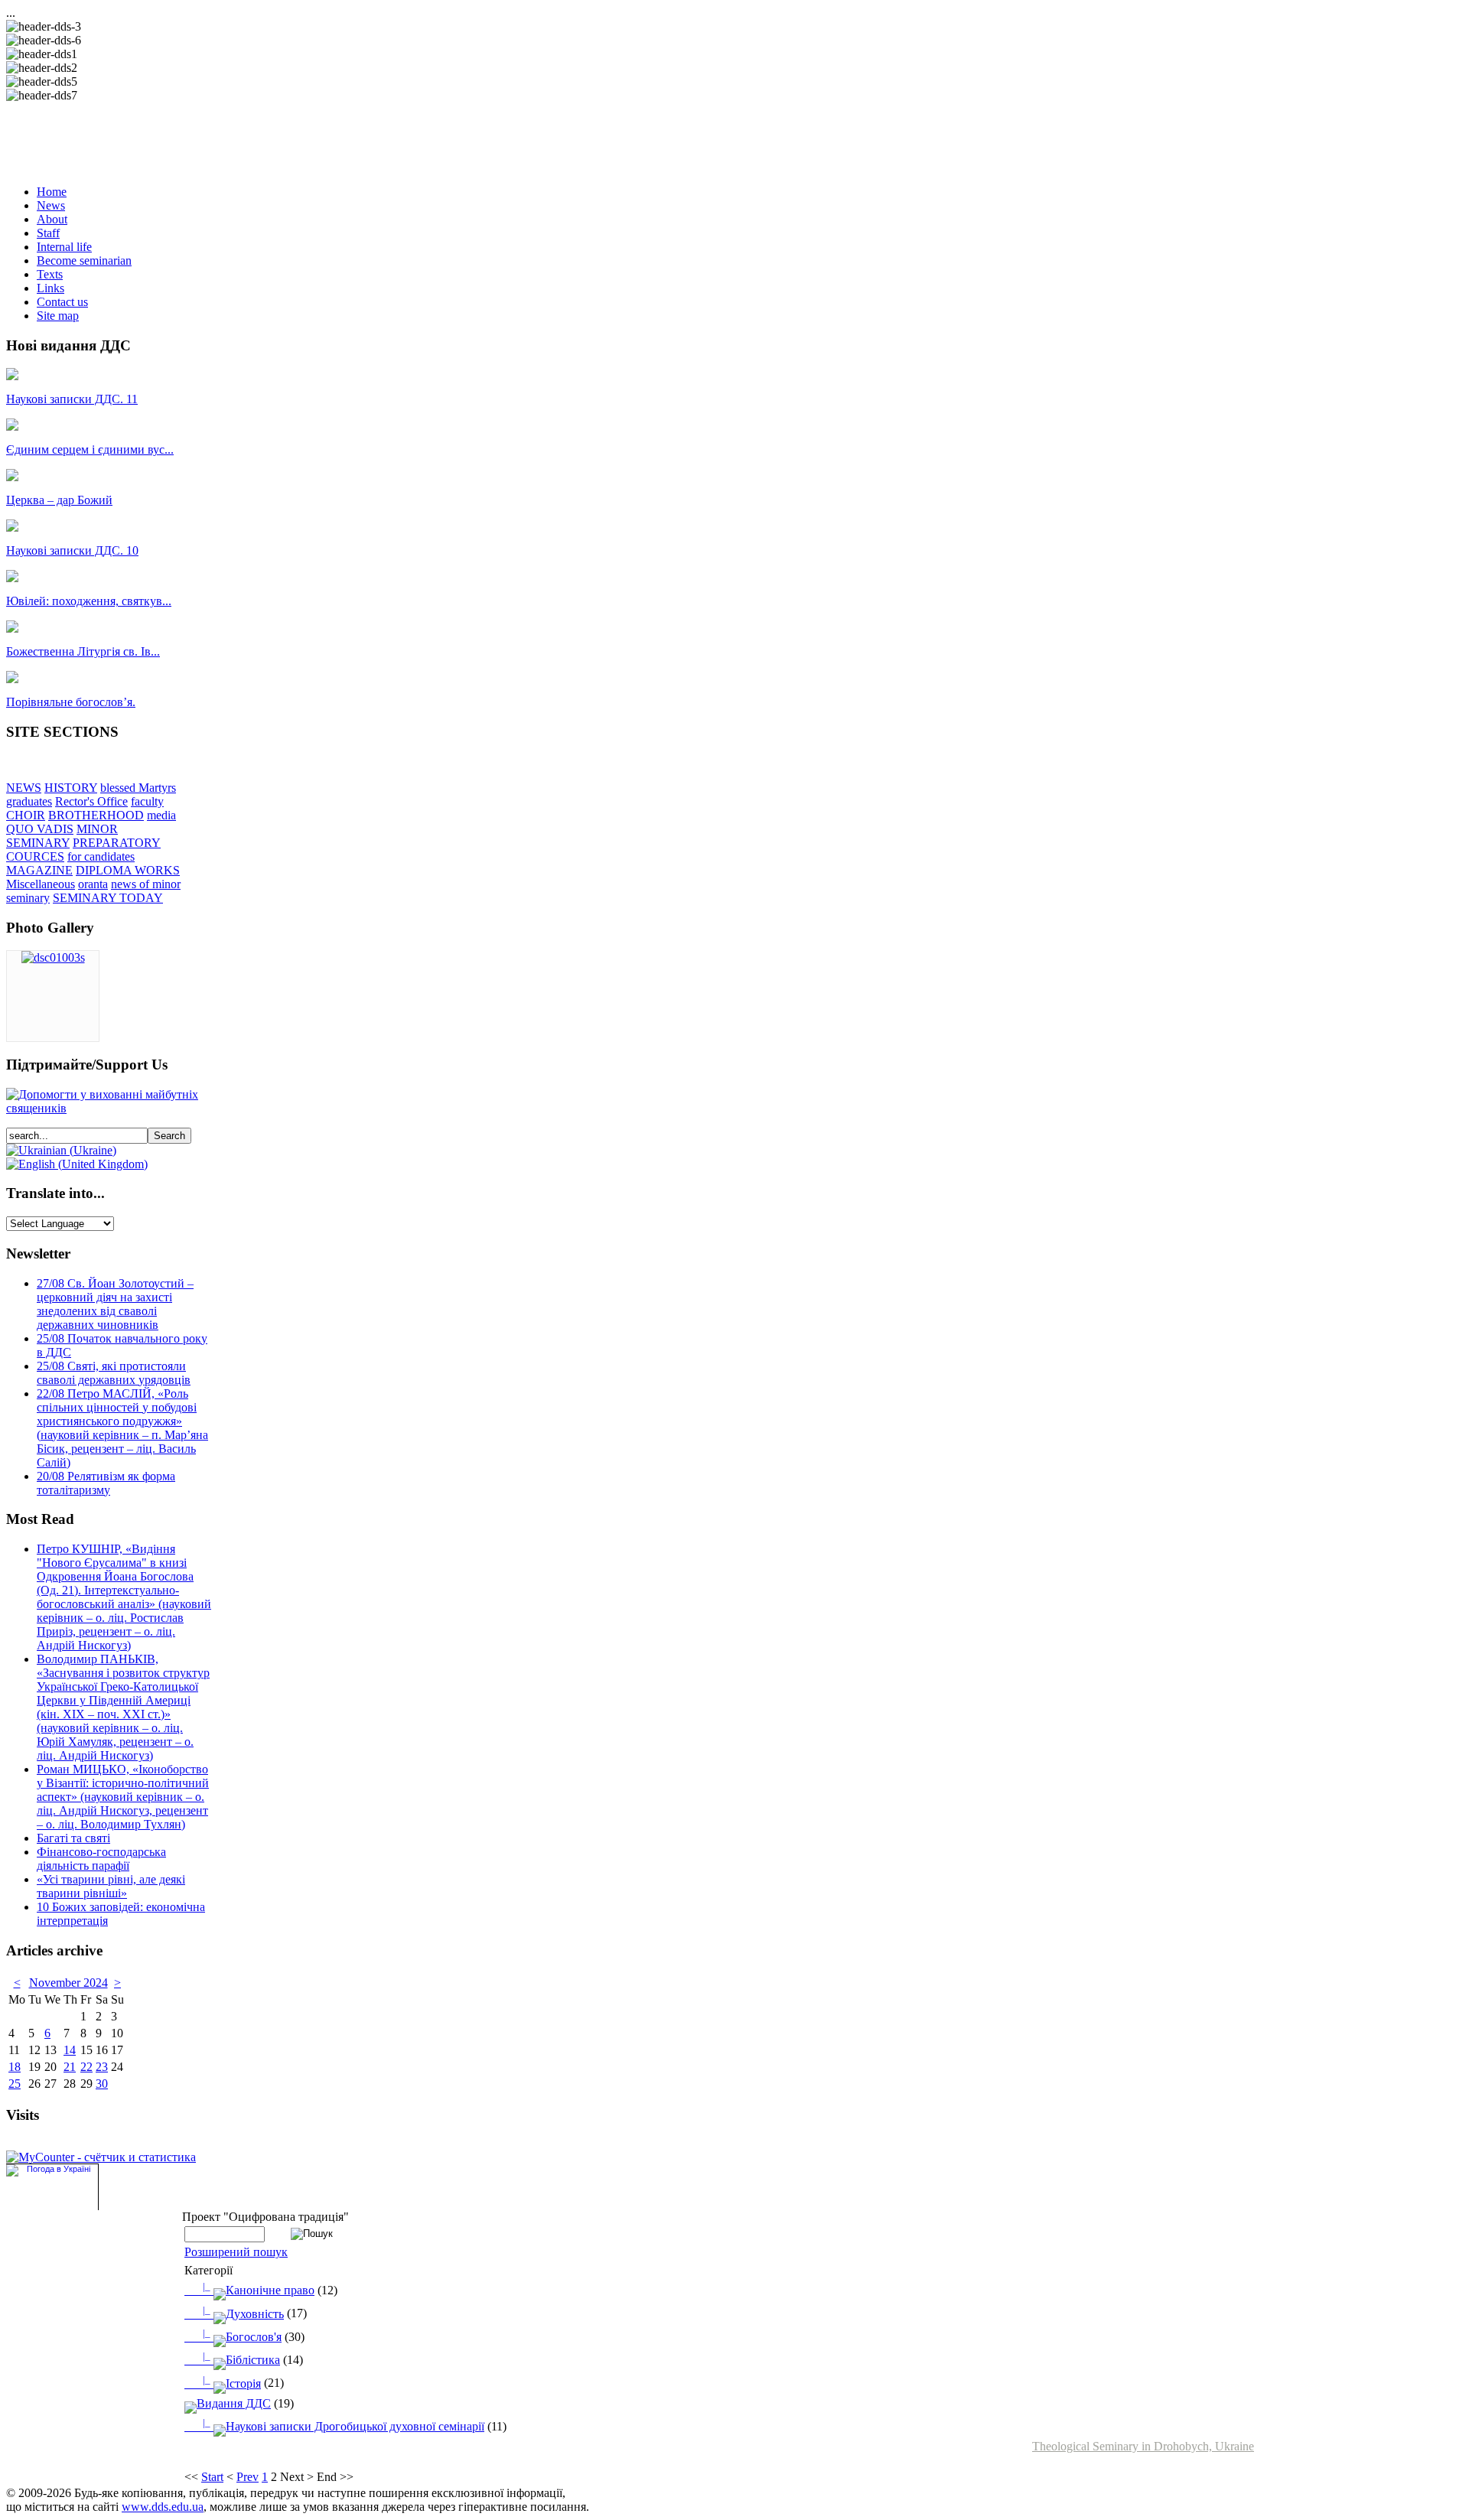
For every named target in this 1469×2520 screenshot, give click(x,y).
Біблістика (241, 2360)
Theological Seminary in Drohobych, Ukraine (1143, 2446)
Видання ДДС (234, 2403)
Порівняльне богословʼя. (71, 702)
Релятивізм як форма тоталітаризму (106, 1483)
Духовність (243, 2314)
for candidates (101, 856)
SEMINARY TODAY (108, 898)
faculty (147, 801)
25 (15, 2084)
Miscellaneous (41, 884)
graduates (29, 801)
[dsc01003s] (53, 957)
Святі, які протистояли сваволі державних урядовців (114, 1373)
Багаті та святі (73, 1838)
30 (102, 2084)
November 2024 (68, 1983)
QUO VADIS (40, 829)
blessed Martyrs (138, 788)
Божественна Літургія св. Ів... (83, 651)
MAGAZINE (39, 870)
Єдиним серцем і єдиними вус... (90, 449)
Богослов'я (242, 2337)
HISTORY (71, 788)
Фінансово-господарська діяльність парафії (101, 1859)
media (161, 815)
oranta (93, 884)
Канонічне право (259, 2290)
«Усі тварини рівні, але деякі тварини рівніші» (111, 1886)
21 (70, 2067)
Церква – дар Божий (59, 500)
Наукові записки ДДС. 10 (72, 550)
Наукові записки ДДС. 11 (72, 399)
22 (86, 2067)
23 (102, 2067)
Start (212, 2477)
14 (70, 2050)
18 (15, 2067)
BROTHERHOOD (96, 815)
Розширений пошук (236, 2252)
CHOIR (26, 815)
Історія (232, 2383)
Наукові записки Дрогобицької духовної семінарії (344, 2426)
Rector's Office (91, 801)
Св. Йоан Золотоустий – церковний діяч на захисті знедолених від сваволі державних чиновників (115, 1304)
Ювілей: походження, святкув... (89, 601)
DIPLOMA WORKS (128, 870)
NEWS (24, 788)
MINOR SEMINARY (62, 836)
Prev (248, 2477)
